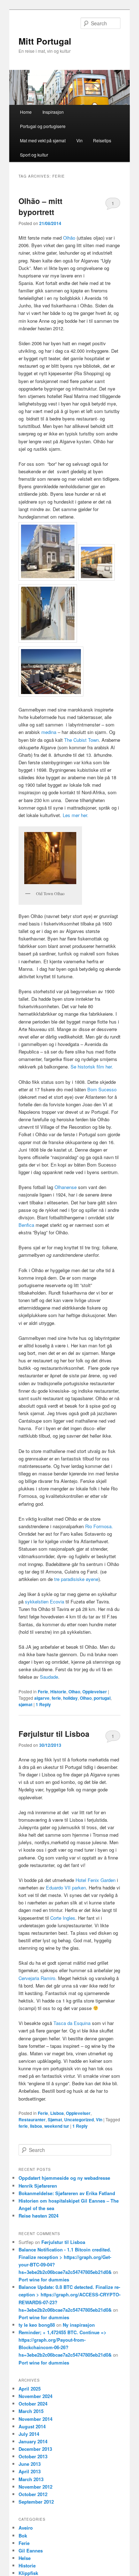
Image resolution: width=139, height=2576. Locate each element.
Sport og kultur (34, 155)
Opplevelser (95, 1692)
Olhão (69, 238)
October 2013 (33, 2456)
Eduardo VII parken (66, 1888)
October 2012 (33, 2494)
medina (49, 732)
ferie (56, 1698)
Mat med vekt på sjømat (43, 140)
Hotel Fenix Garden (96, 1880)
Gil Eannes (31, 2551)
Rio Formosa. (99, 1526)
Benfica (27, 1225)
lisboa (36, 2126)
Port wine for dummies (44, 2279)
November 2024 (35, 2396)
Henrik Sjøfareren (38, 2186)
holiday (70, 1698)
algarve (42, 1698)
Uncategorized (79, 2120)
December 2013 (35, 2449)
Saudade (49, 1677)
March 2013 (31, 2479)
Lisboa (57, 2113)
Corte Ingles (63, 1918)
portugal (102, 1698)
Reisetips (102, 140)
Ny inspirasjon (79, 2325)
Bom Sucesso (102, 1089)
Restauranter (32, 2120)
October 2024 (33, 2404)
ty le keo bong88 (37, 2325)
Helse (25, 2558)
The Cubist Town (81, 740)
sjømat (25, 1704)
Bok (23, 2536)
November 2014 (35, 2419)
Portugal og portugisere (43, 126)
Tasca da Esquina (72, 2023)
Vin (79, 140)
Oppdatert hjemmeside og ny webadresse (64, 2178)
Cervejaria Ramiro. (38, 1978)
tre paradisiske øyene (76, 1579)
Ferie (43, 1692)
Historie (58, 1692)
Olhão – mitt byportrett (40, 206)
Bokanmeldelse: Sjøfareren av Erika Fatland (67, 2193)
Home (26, 112)
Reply (43, 1704)
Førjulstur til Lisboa (54, 1734)
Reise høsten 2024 (38, 2216)
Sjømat (55, 2120)
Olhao (74, 1692)
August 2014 (32, 2426)
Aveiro (26, 2528)
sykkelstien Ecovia (45, 1601)
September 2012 (36, 2502)
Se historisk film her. (92, 1067)
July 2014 (29, 2434)
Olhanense (66, 1187)
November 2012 (35, 2487)
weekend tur (57, 2126)
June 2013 (30, 2464)
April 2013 (30, 2471)
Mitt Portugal (45, 41)
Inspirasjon (53, 112)
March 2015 (31, 2411)
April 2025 (30, 2389)
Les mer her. (76, 815)
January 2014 (33, 2441)
